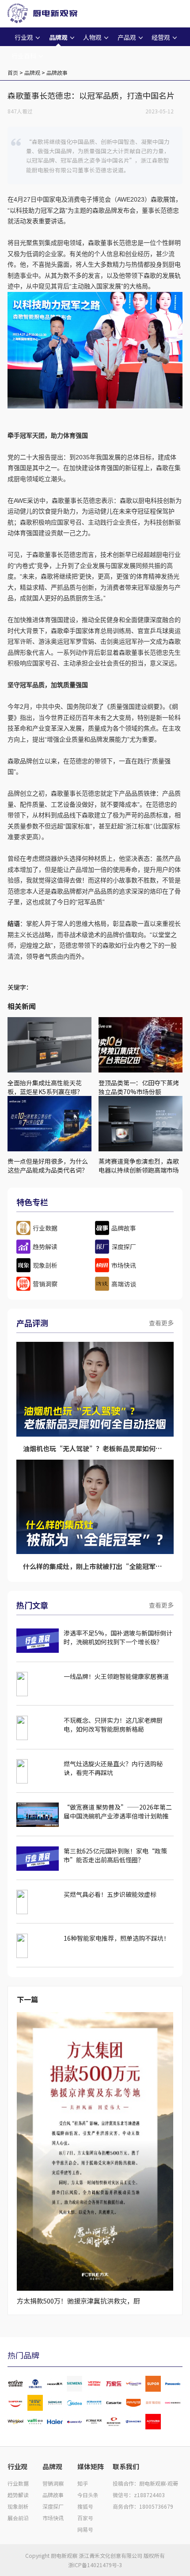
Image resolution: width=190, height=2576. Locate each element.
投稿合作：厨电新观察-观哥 (145, 2483)
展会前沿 (18, 2518)
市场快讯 (53, 2518)
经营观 (161, 37)
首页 (13, 72)
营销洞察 (53, 2483)
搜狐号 (85, 2506)
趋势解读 (18, 2495)
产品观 (127, 37)
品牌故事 (57, 72)
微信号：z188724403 (139, 2495)
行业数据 (18, 2483)
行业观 (24, 37)
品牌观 (58, 37)
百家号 (85, 2518)
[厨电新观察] (34, 12)
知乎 (83, 2483)
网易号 (85, 2529)
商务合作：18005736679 (143, 2506)
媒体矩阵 (91, 2466)
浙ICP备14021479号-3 (95, 2565)
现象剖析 (18, 2506)
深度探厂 (53, 2506)
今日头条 (88, 2495)
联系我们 (126, 2466)
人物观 (92, 37)
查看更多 (161, 1323)
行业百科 (24, 56)
